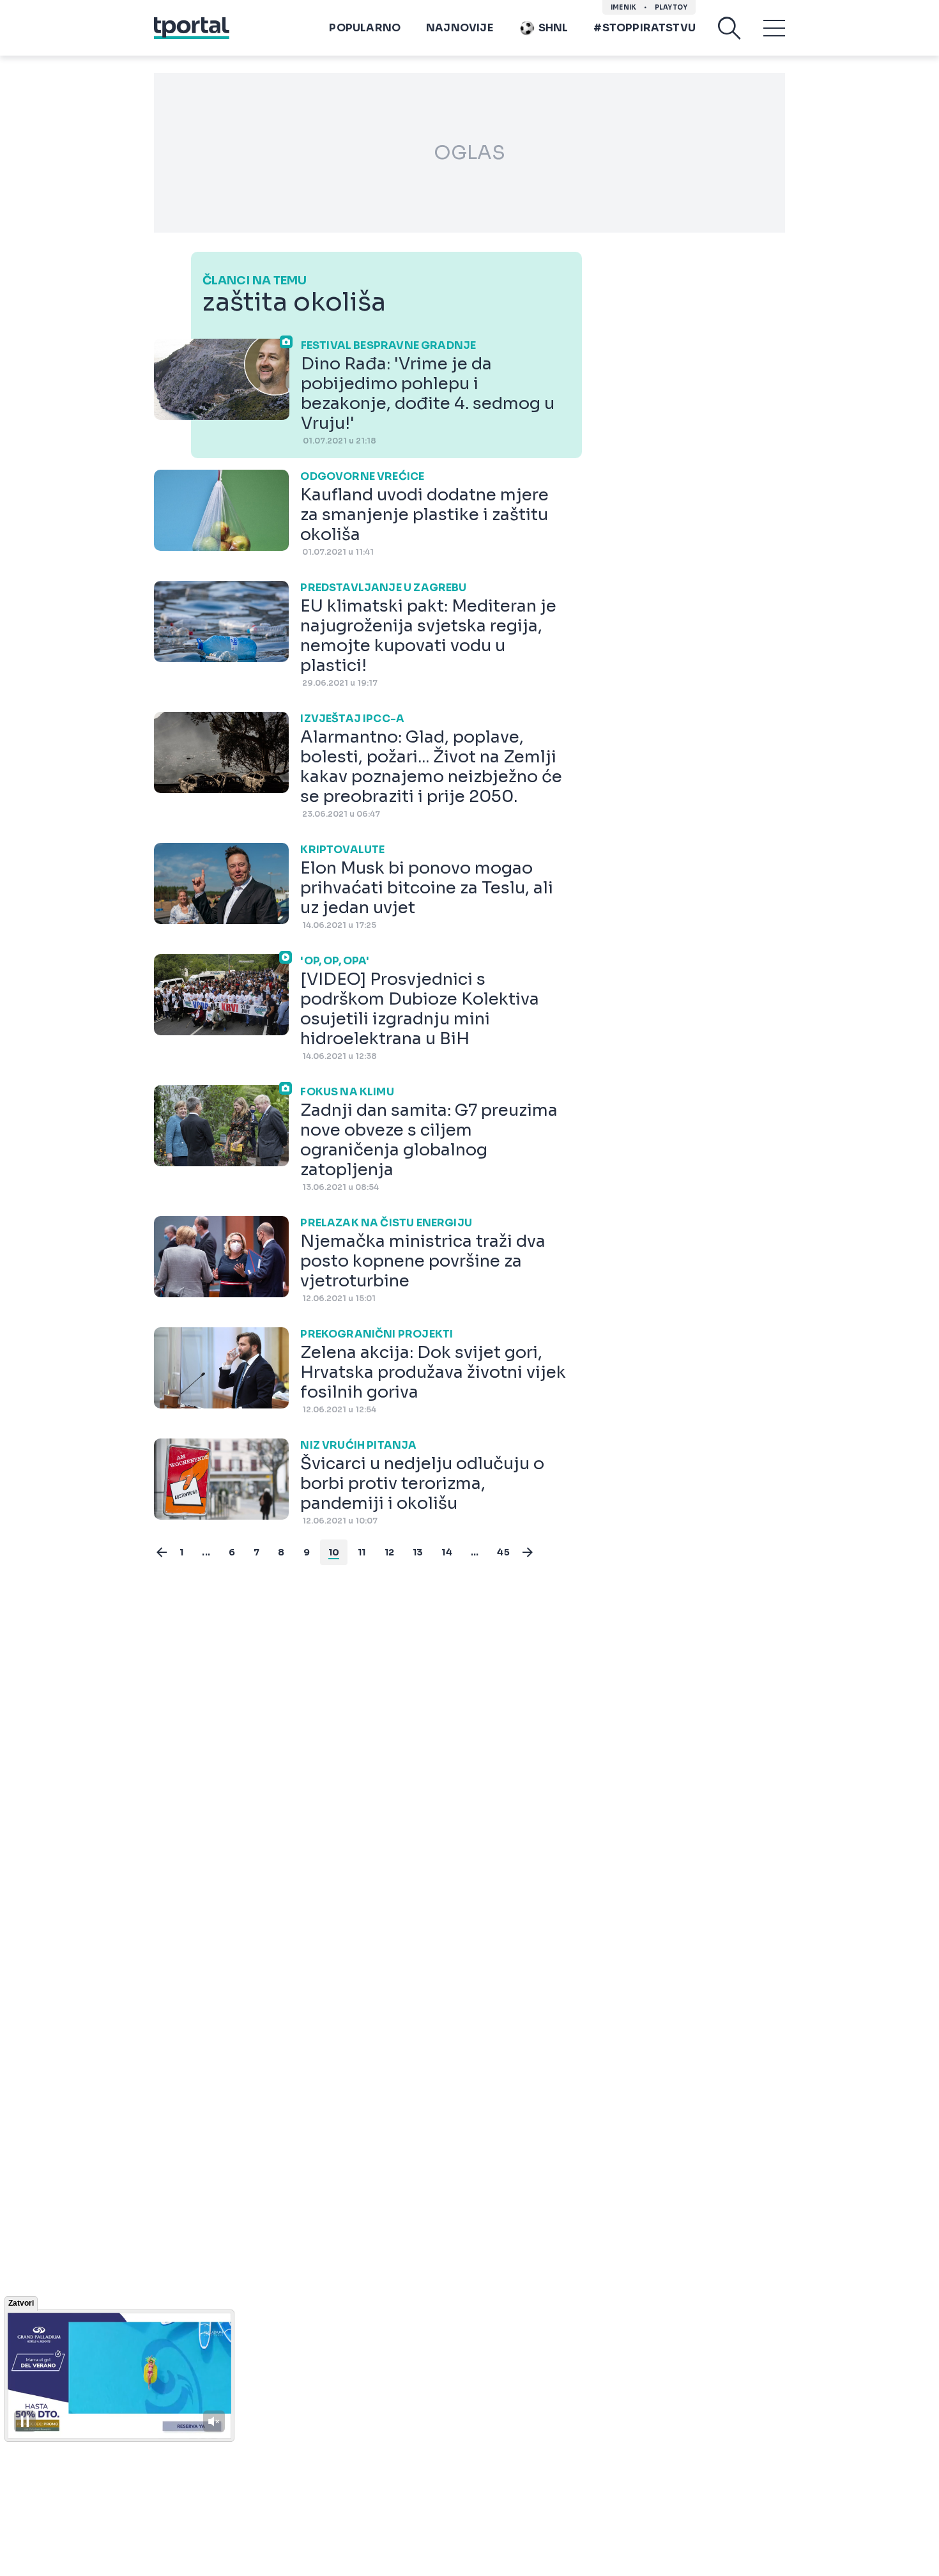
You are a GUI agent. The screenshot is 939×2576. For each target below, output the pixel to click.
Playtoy (671, 7)
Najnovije (460, 28)
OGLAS (469, 153)
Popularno (365, 28)
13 (418, 1552)
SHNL (553, 28)
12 (389, 1552)
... (206, 1552)
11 (362, 1552)
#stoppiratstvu (645, 28)
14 (447, 1552)
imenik (623, 7)
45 (503, 1552)
